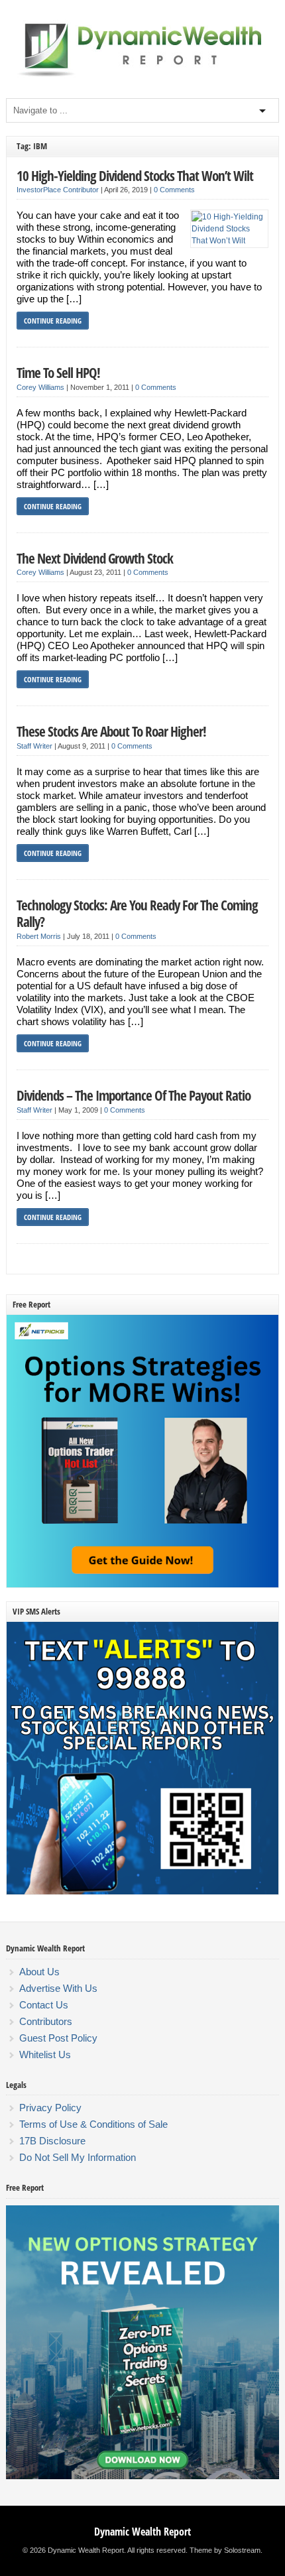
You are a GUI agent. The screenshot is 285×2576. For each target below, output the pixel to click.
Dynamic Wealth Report (142, 2532)
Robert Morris (39, 936)
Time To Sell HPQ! (58, 372)
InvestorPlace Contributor (58, 190)
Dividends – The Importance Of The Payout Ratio (134, 1095)
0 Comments (174, 190)
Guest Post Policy (58, 2038)
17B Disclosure (52, 2141)
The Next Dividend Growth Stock (95, 558)
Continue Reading (53, 321)
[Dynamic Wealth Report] (142, 76)
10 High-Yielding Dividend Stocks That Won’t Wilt (135, 175)
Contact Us (44, 2005)
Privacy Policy (50, 2108)
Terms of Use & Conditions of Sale (93, 2124)
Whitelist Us (45, 2055)
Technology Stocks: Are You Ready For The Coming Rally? (137, 913)
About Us (39, 1972)
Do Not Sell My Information (78, 2157)
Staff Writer (34, 746)
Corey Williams (40, 387)
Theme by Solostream (225, 2550)
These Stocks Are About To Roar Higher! (111, 731)
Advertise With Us (58, 1988)
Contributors (46, 2021)
